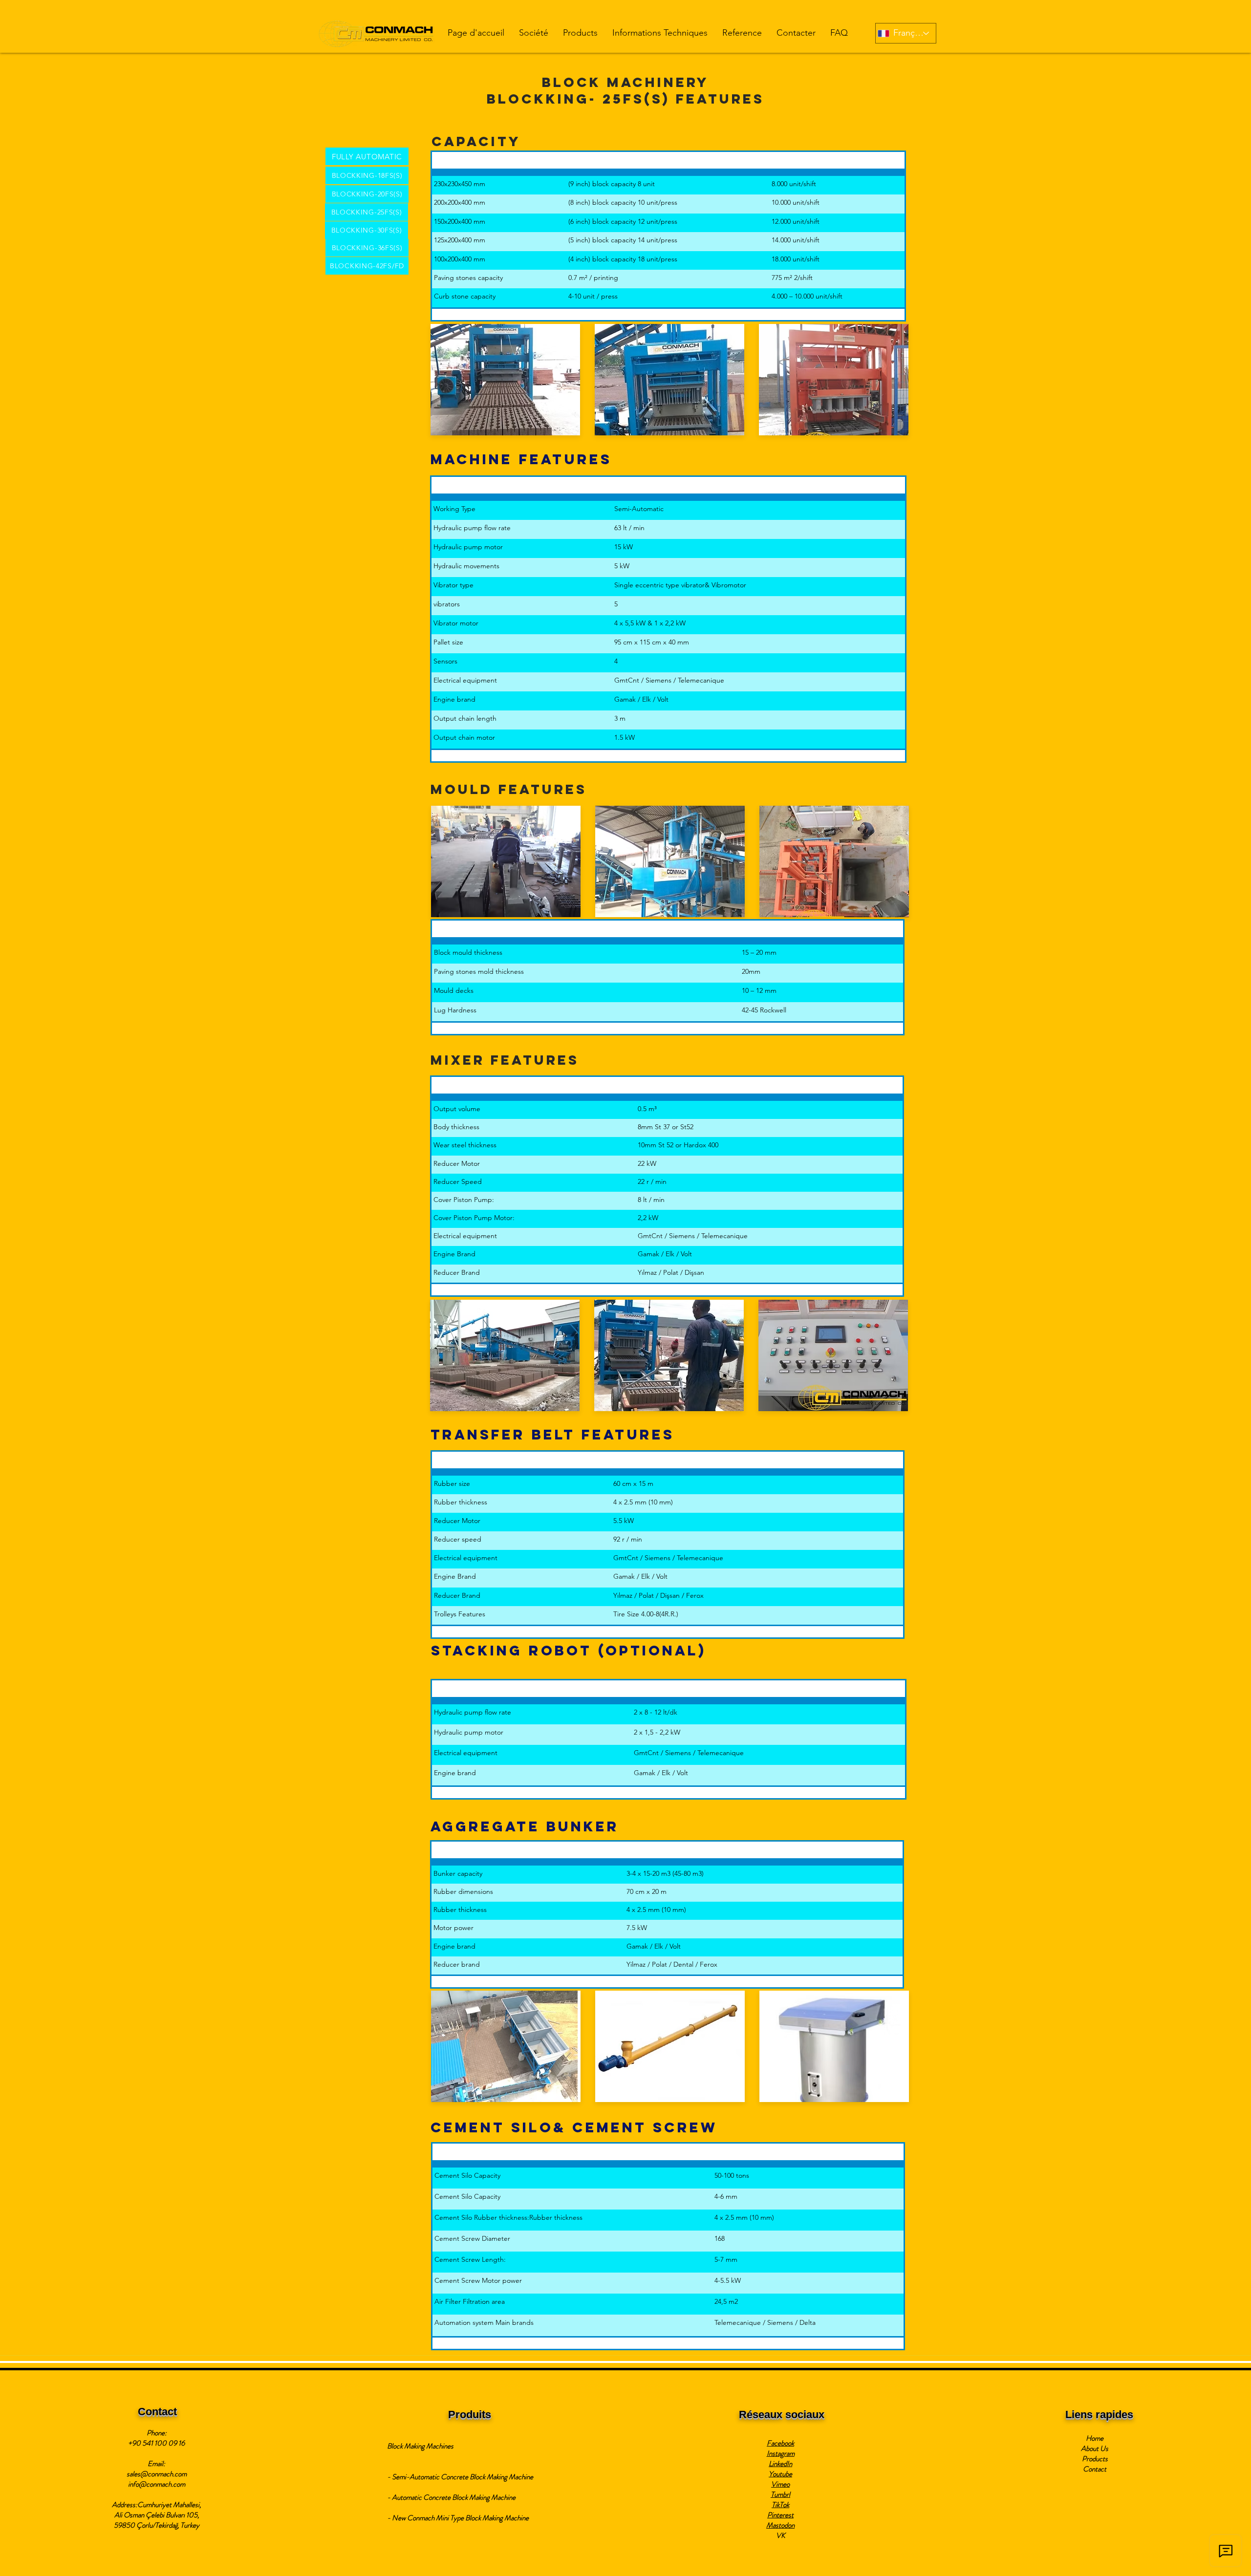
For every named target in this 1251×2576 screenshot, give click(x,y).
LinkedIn (780, 2464)
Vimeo (780, 2484)
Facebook (780, 2443)
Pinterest (780, 2515)
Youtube (780, 2474)
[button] (534, 33)
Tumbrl (780, 2494)
